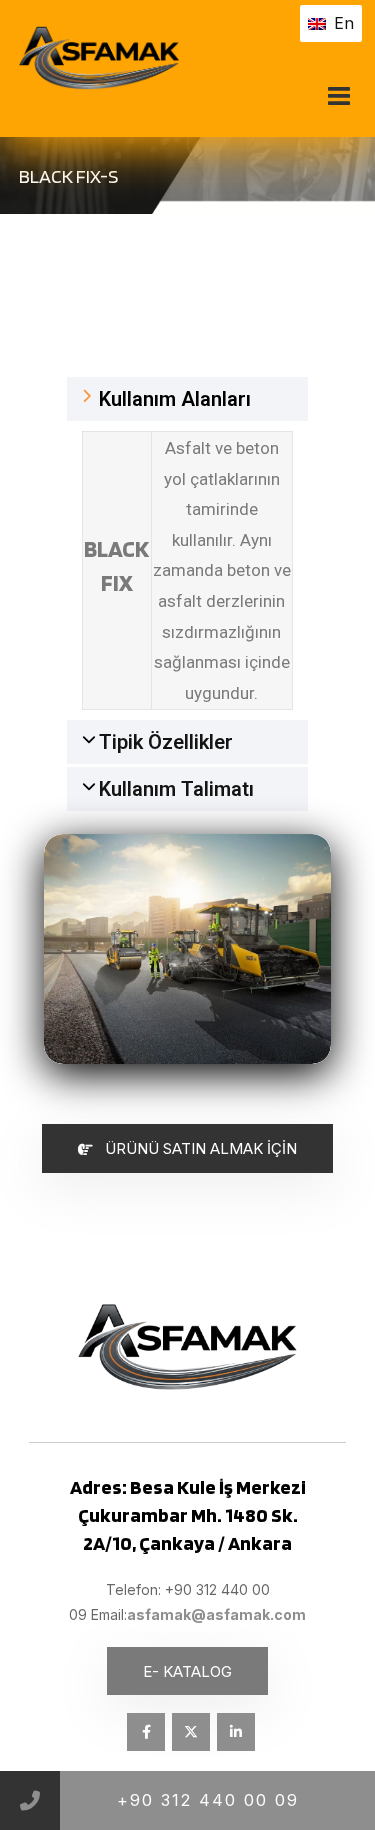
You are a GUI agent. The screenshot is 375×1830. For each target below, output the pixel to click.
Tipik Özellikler (166, 742)
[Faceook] (146, 1732)
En (344, 23)
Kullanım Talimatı (176, 789)
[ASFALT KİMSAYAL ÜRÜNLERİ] (159, 58)
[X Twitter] (191, 1732)
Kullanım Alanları (175, 399)
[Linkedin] (236, 1732)
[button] (188, 399)
